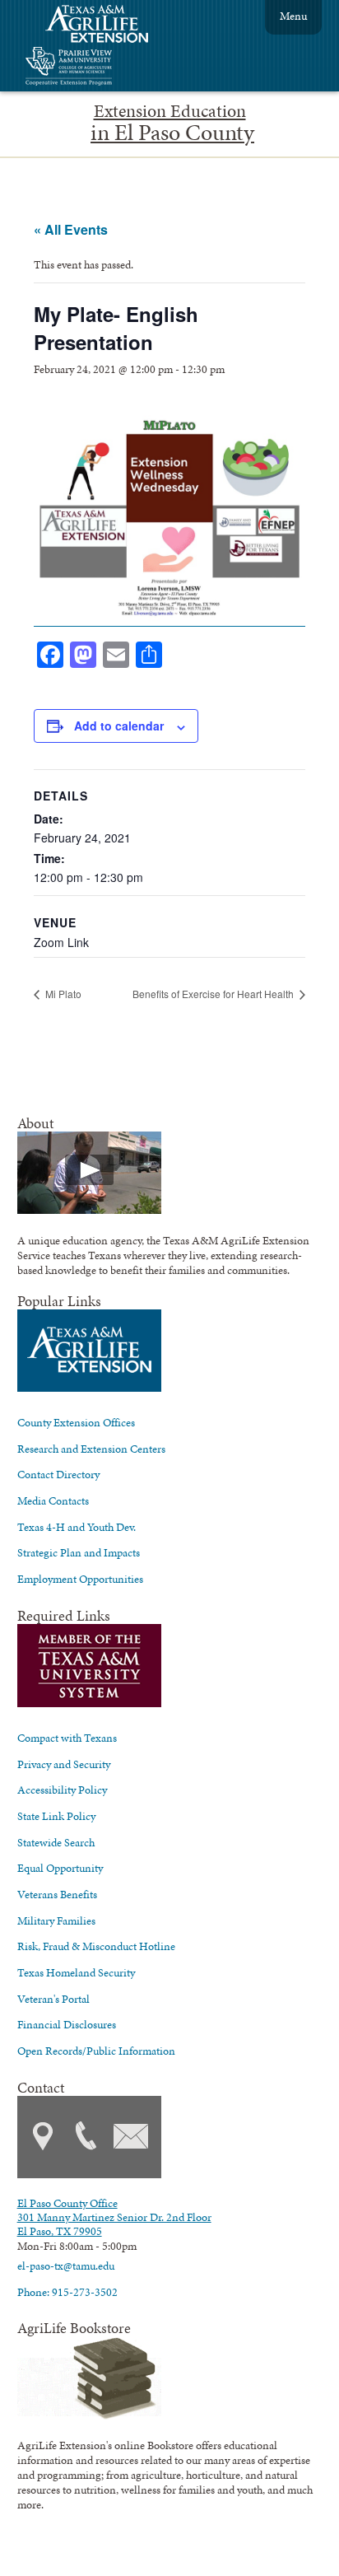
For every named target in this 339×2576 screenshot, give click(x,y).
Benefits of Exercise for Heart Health (214, 994)
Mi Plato (62, 994)
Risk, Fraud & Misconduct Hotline (96, 1946)
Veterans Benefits (57, 1894)
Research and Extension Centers (91, 1449)
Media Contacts (53, 1500)
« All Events (71, 229)
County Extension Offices (76, 1422)
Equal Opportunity (60, 1868)
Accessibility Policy (62, 1790)
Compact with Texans (67, 1738)
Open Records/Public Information (96, 2051)
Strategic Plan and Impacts (79, 1552)
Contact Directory (58, 1474)
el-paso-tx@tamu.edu (66, 2266)
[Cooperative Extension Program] (114, 68)
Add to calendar (119, 726)
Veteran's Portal (53, 1999)
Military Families (56, 1920)
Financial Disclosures (67, 2024)
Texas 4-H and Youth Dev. (77, 1527)
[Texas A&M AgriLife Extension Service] (108, 26)
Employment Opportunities (80, 1579)
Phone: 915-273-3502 (67, 2292)
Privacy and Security (64, 1764)
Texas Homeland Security (76, 1972)
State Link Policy (56, 1816)
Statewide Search (56, 1842)
